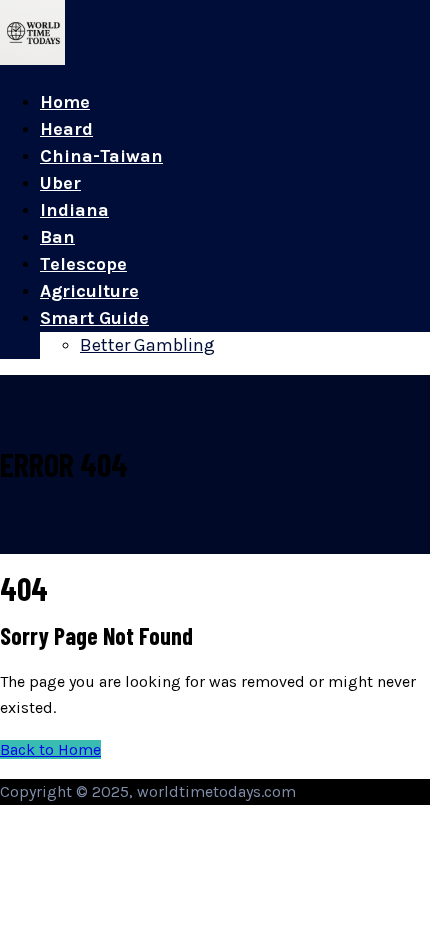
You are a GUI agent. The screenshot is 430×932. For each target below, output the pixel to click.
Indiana (74, 210)
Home (65, 102)
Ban (57, 237)
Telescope (83, 264)
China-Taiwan (101, 156)
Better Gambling (147, 345)
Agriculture (89, 291)
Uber (60, 183)
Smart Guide (94, 318)
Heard (66, 129)
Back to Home (50, 749)
